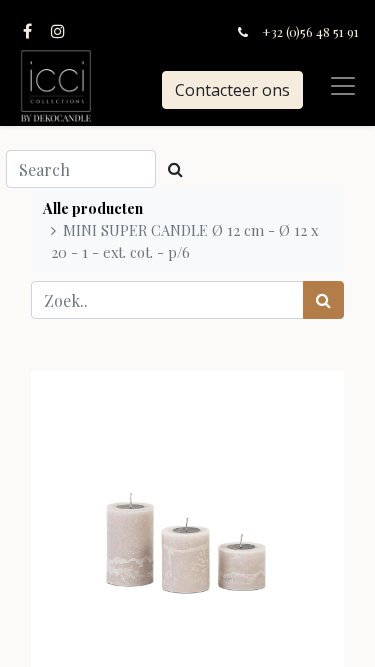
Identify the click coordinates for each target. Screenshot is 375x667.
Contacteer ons (232, 90)
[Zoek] (323, 300)
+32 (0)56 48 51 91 (310, 31)
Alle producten (93, 208)
